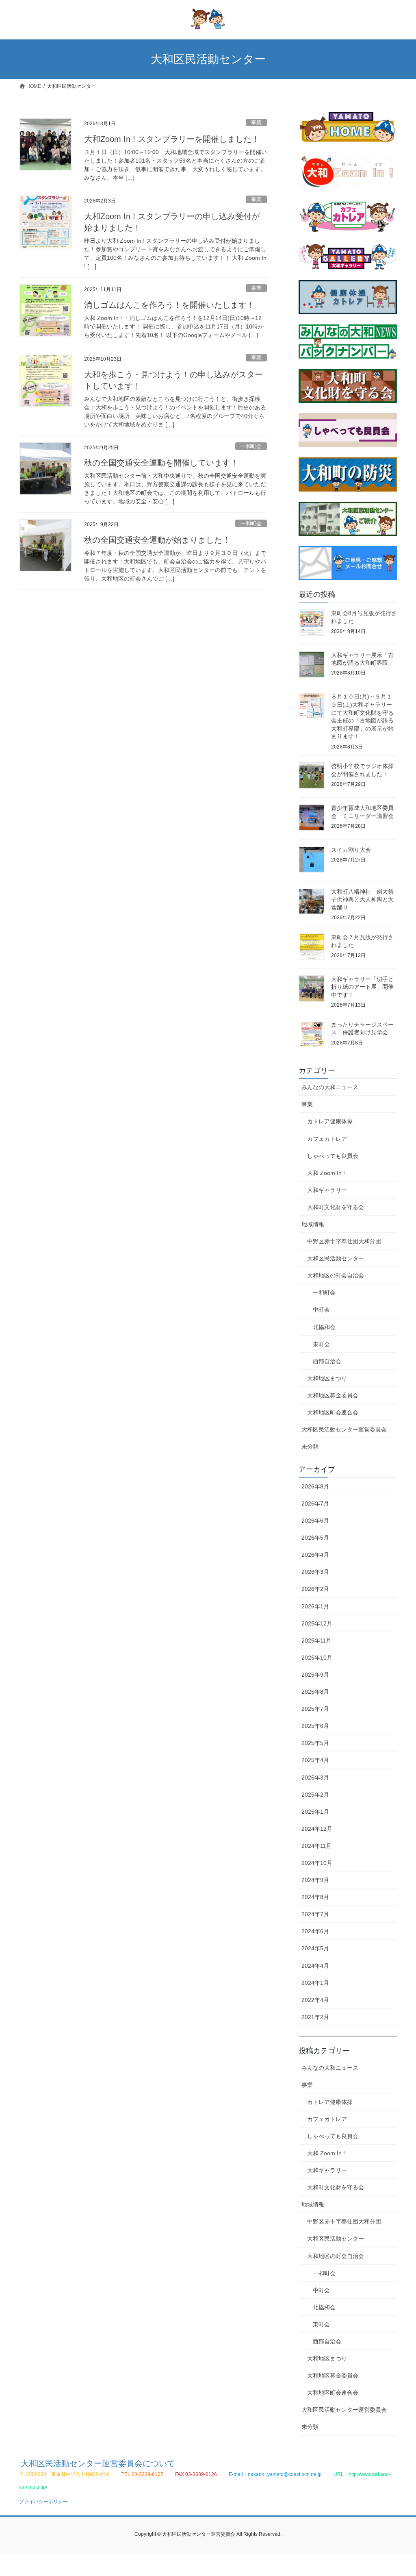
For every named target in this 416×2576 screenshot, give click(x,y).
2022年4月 (315, 2000)
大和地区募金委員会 (333, 1395)
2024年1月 (315, 1983)
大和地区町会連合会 (333, 1412)
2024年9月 (315, 1880)
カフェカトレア (327, 1139)
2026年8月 (315, 1486)
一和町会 (251, 446)
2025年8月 (315, 1692)
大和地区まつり (327, 1378)
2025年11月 (316, 1640)
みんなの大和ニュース (330, 1087)
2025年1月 (315, 1812)
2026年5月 (315, 1538)
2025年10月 (317, 1658)
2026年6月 (315, 1521)
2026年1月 (315, 1606)
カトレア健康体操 (330, 1121)
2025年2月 (315, 1795)
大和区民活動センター (336, 1258)
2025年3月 (315, 1778)
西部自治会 (327, 1361)
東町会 (321, 1344)
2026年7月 (315, 1503)
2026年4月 (315, 1555)
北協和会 (324, 1327)
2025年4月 (315, 1760)
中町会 (321, 1310)
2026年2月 (315, 1589)
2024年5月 (315, 1948)
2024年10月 (317, 1863)
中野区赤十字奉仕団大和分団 (344, 1241)
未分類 (310, 1447)
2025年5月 (315, 1743)
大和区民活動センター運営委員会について (98, 2463)
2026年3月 (315, 1572)
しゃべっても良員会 (333, 1156)
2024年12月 (317, 1829)
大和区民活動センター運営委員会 (344, 1429)
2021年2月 (315, 2017)
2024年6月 (315, 1931)
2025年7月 (315, 1709)
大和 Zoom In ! (326, 1173)
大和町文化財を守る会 (336, 1207)
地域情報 (313, 1224)
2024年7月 (315, 1914)
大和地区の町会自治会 (336, 1275)
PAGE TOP (398, 2492)
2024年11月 (316, 1846)
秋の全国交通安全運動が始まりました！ (157, 540)
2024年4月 (315, 1966)
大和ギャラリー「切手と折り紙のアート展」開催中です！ (362, 987)
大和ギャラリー (327, 1190)
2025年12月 (317, 1623)
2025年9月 (315, 1675)
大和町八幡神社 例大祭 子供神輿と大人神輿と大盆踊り (365, 900)
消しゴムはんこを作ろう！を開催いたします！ (169, 305)
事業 (256, 123)
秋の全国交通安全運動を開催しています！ (161, 463)
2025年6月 (315, 1726)
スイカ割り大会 (351, 850)
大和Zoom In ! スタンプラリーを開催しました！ (172, 139)
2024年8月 (315, 1897)
